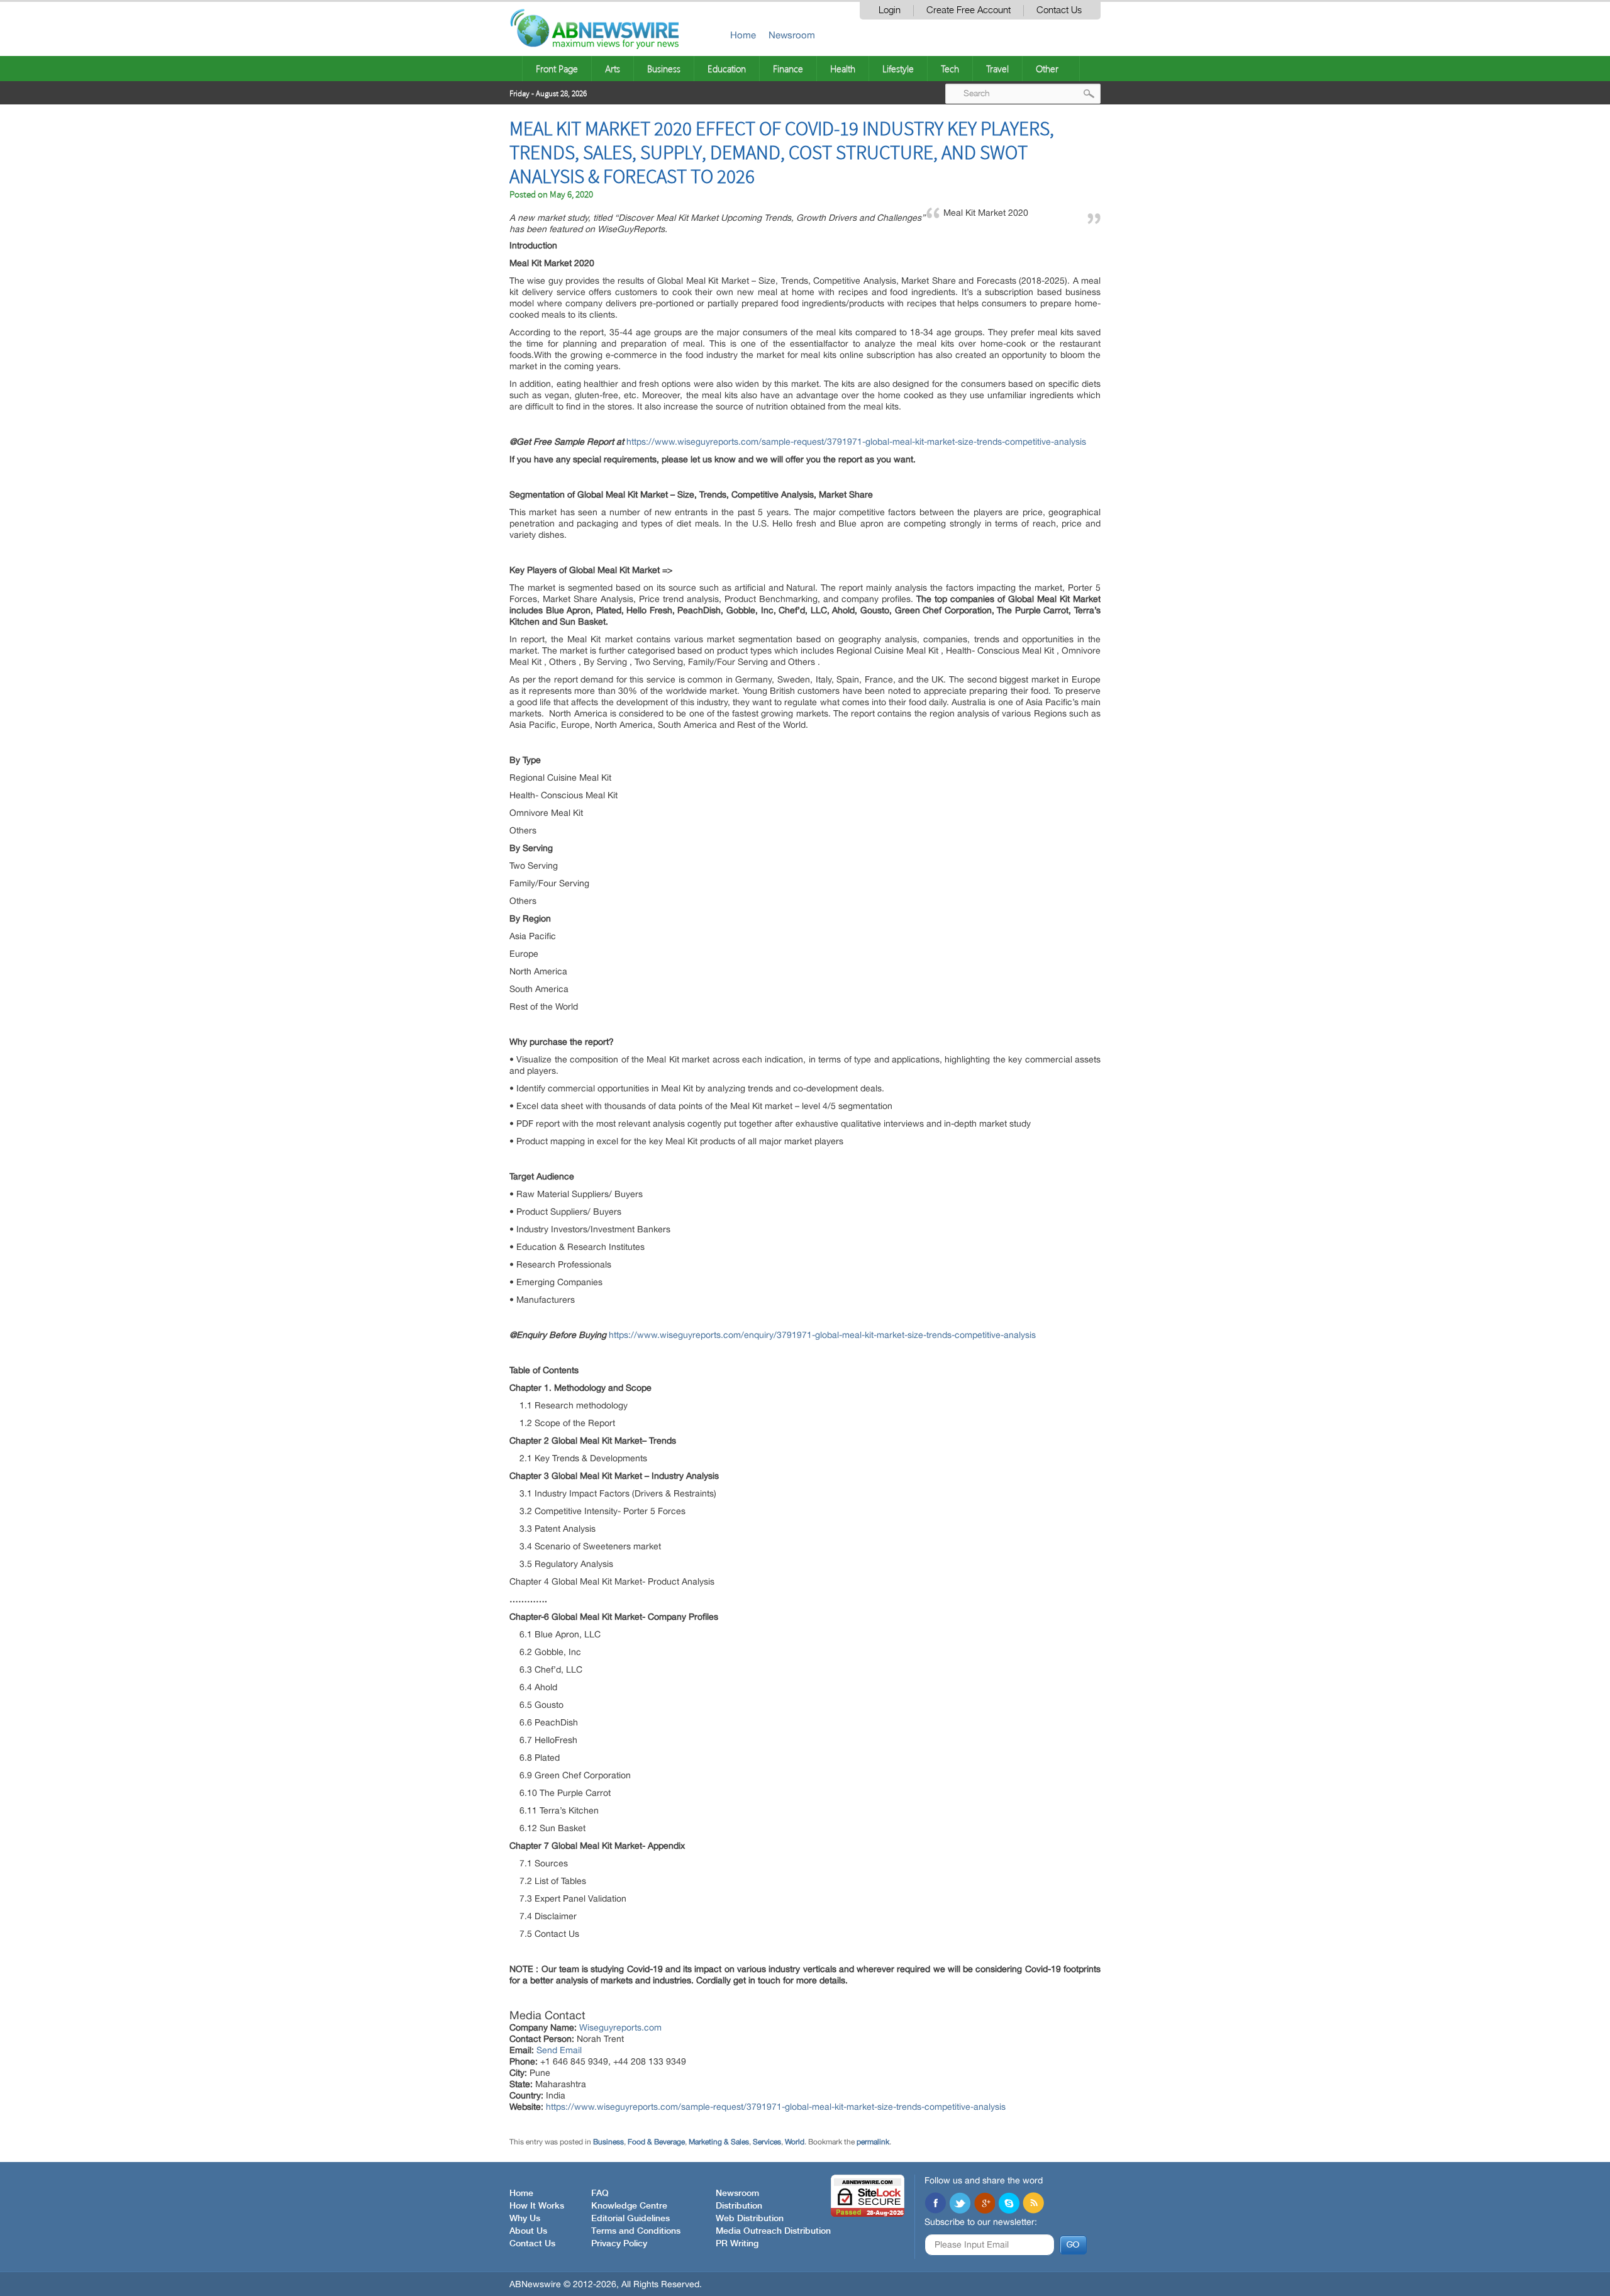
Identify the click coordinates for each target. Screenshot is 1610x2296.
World (795, 2142)
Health (843, 69)
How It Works (537, 2206)
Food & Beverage (656, 2142)
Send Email (559, 2050)
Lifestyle (898, 69)
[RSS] (1033, 2204)
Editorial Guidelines (630, 2219)
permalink (873, 2142)
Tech (950, 69)
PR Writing (737, 2244)
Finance (788, 69)
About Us (528, 2231)
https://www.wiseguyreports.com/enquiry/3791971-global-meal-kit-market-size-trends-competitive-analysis (822, 1335)
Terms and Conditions (636, 2231)
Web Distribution (750, 2219)
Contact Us (1059, 10)
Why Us (525, 2219)
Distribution (739, 2206)
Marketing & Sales (719, 2142)
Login (890, 10)
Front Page (557, 69)
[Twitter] (960, 2204)
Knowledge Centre (629, 2206)
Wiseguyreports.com (620, 2027)
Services (767, 2142)
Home (743, 35)
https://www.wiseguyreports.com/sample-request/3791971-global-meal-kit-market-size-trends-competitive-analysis (856, 442)
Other (1047, 69)
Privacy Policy (619, 2244)
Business (664, 69)
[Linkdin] (984, 2204)
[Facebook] (935, 2204)
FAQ (600, 2193)
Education (727, 69)
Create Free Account (969, 10)
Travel (997, 69)
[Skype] (1009, 2204)
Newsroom (792, 35)
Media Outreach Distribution (773, 2231)
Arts (613, 69)
